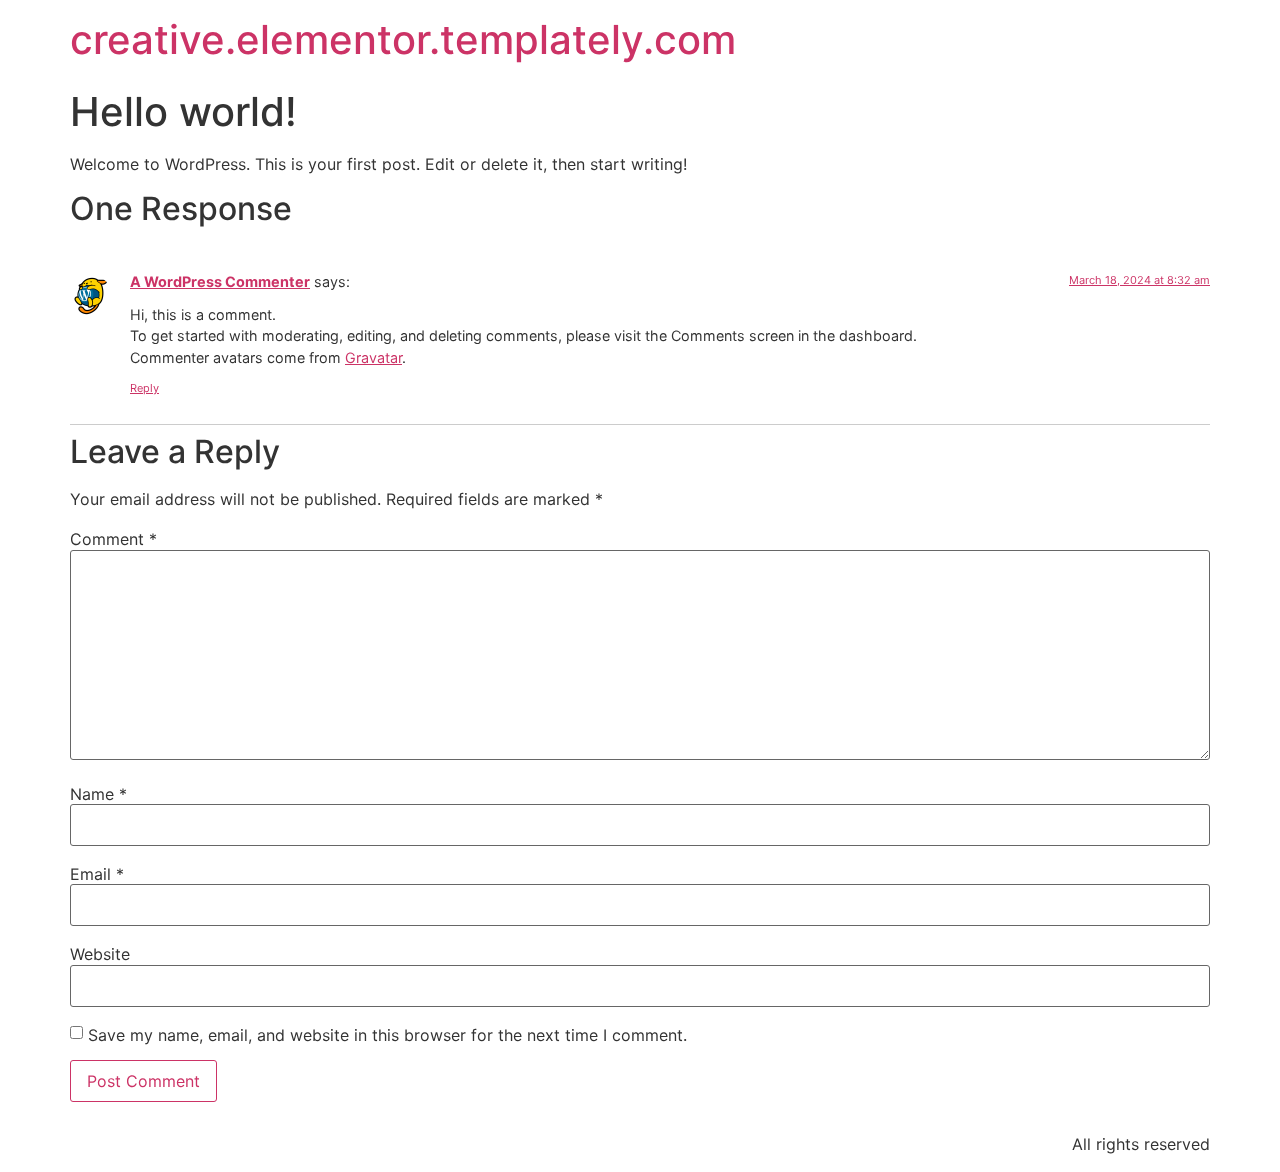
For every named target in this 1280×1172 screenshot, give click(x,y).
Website (100, 954)
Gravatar (373, 357)
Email (97, 874)
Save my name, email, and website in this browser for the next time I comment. (387, 1035)
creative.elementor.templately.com (403, 39)
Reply (144, 388)
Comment (113, 539)
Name (98, 794)
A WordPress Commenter (220, 281)
